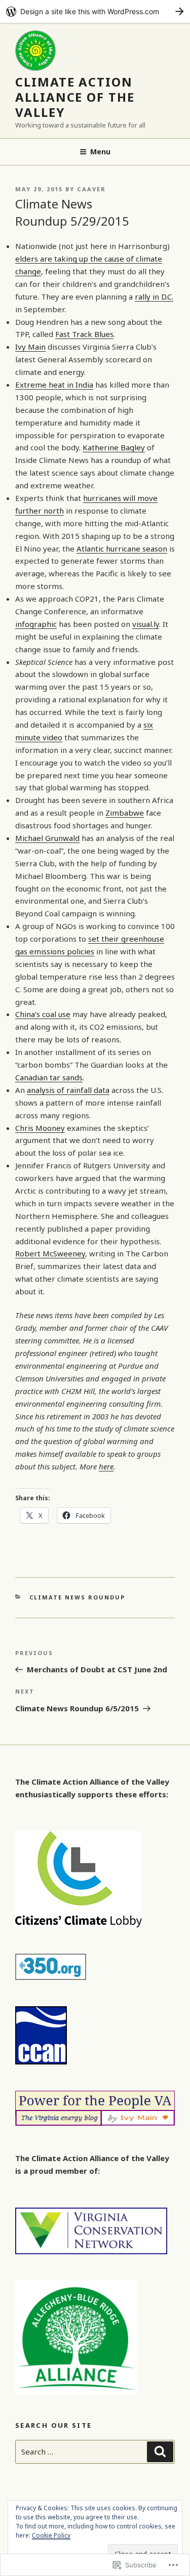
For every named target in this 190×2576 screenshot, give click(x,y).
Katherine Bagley (114, 447)
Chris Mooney (40, 1128)
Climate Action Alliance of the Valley (75, 97)
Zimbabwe (125, 813)
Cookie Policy (51, 2535)
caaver (91, 189)
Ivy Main (30, 347)
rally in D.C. (154, 297)
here (106, 1466)
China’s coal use (43, 1014)
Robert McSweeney (50, 1253)
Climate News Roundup (78, 1597)
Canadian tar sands (49, 1077)
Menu (100, 152)
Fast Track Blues (84, 334)
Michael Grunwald (47, 838)
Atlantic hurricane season (122, 548)
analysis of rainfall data (68, 1090)
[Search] (160, 2452)
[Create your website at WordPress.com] (95, 11)
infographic (36, 624)
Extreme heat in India (54, 385)
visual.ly (146, 624)
